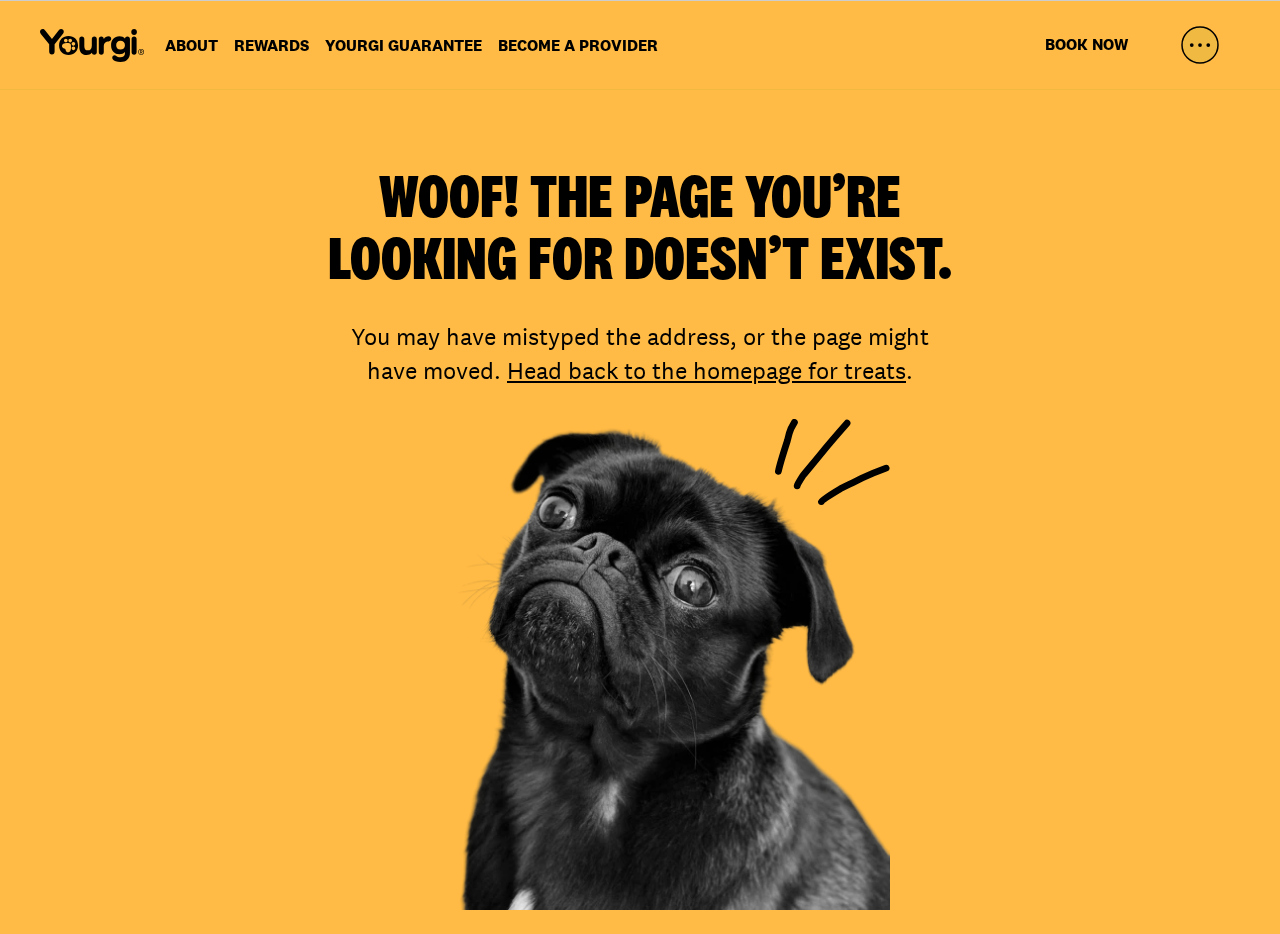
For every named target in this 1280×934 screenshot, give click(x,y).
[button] (1200, 45)
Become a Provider (578, 45)
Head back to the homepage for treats (706, 370)
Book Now (1086, 44)
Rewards (271, 45)
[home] (92, 45)
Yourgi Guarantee (403, 45)
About (191, 45)
